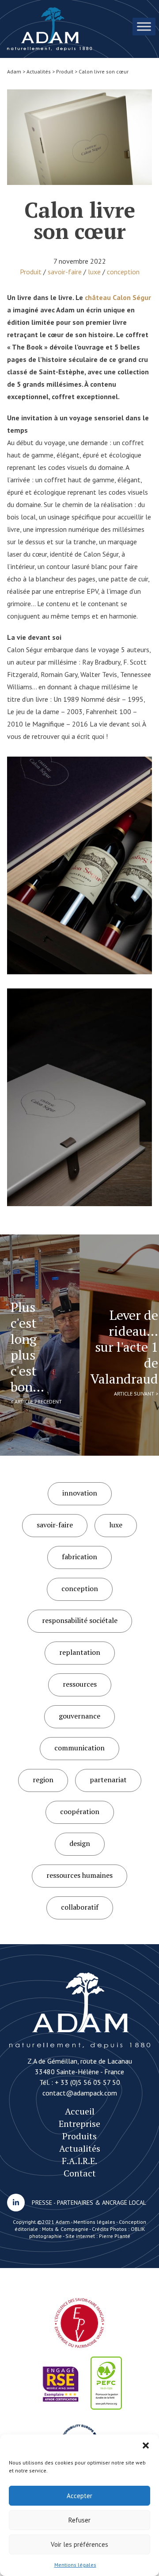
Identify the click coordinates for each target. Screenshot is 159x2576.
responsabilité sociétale (80, 1620)
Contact (80, 2173)
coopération (80, 1811)
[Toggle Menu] (144, 26)
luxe (94, 272)
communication (79, 1748)
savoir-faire (65, 272)
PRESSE (42, 2203)
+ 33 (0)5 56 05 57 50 (87, 2082)
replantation (80, 1652)
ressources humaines (79, 1875)
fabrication (79, 1557)
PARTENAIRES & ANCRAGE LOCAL (102, 2203)
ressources (80, 1684)
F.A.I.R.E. (79, 2161)
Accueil (80, 2111)
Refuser (79, 2520)
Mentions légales (75, 2565)
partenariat (108, 1780)
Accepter (79, 2496)
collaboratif (80, 1907)
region (43, 1780)
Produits (79, 2136)
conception (123, 272)
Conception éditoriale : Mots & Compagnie (81, 2225)
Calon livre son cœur (50, 29)
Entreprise (79, 2124)
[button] (146, 2445)
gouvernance (79, 1716)
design (80, 1843)
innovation (80, 1493)
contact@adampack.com (80, 2093)
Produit (31, 272)
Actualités (80, 2148)
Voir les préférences (79, 2544)
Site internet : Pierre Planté (98, 2236)
